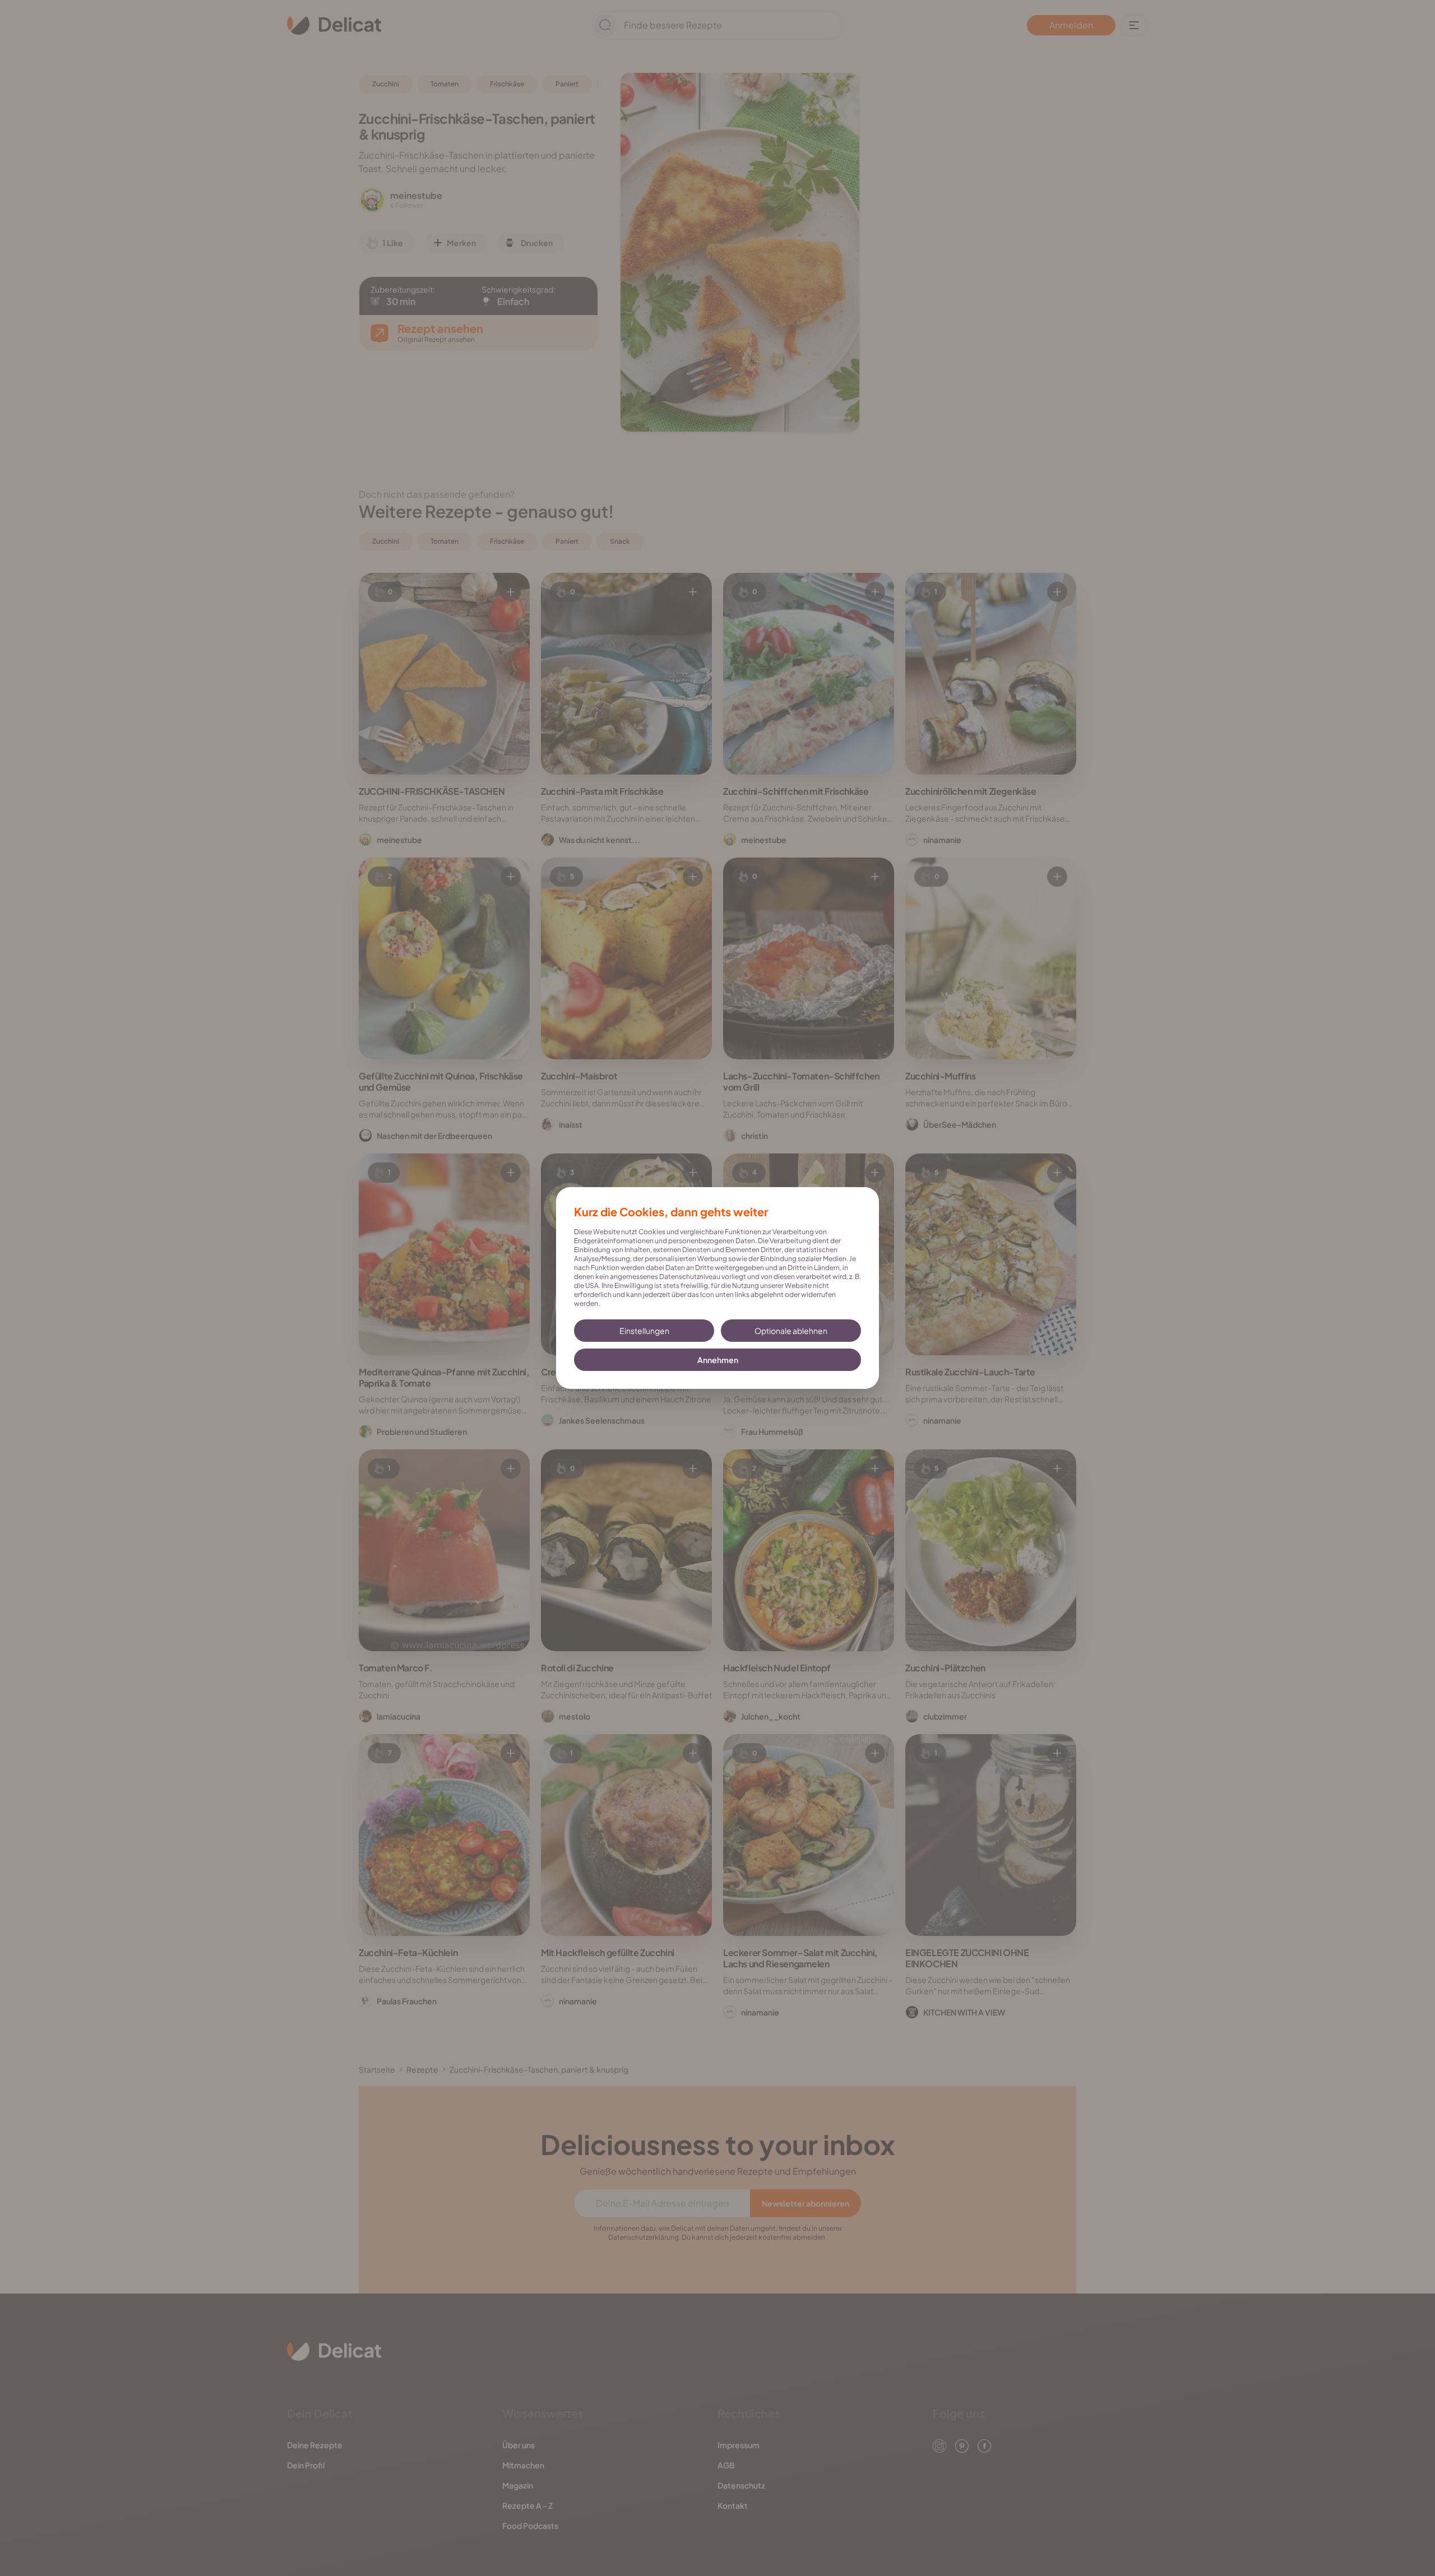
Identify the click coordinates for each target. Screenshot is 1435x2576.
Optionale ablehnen (791, 1331)
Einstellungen (644, 1331)
